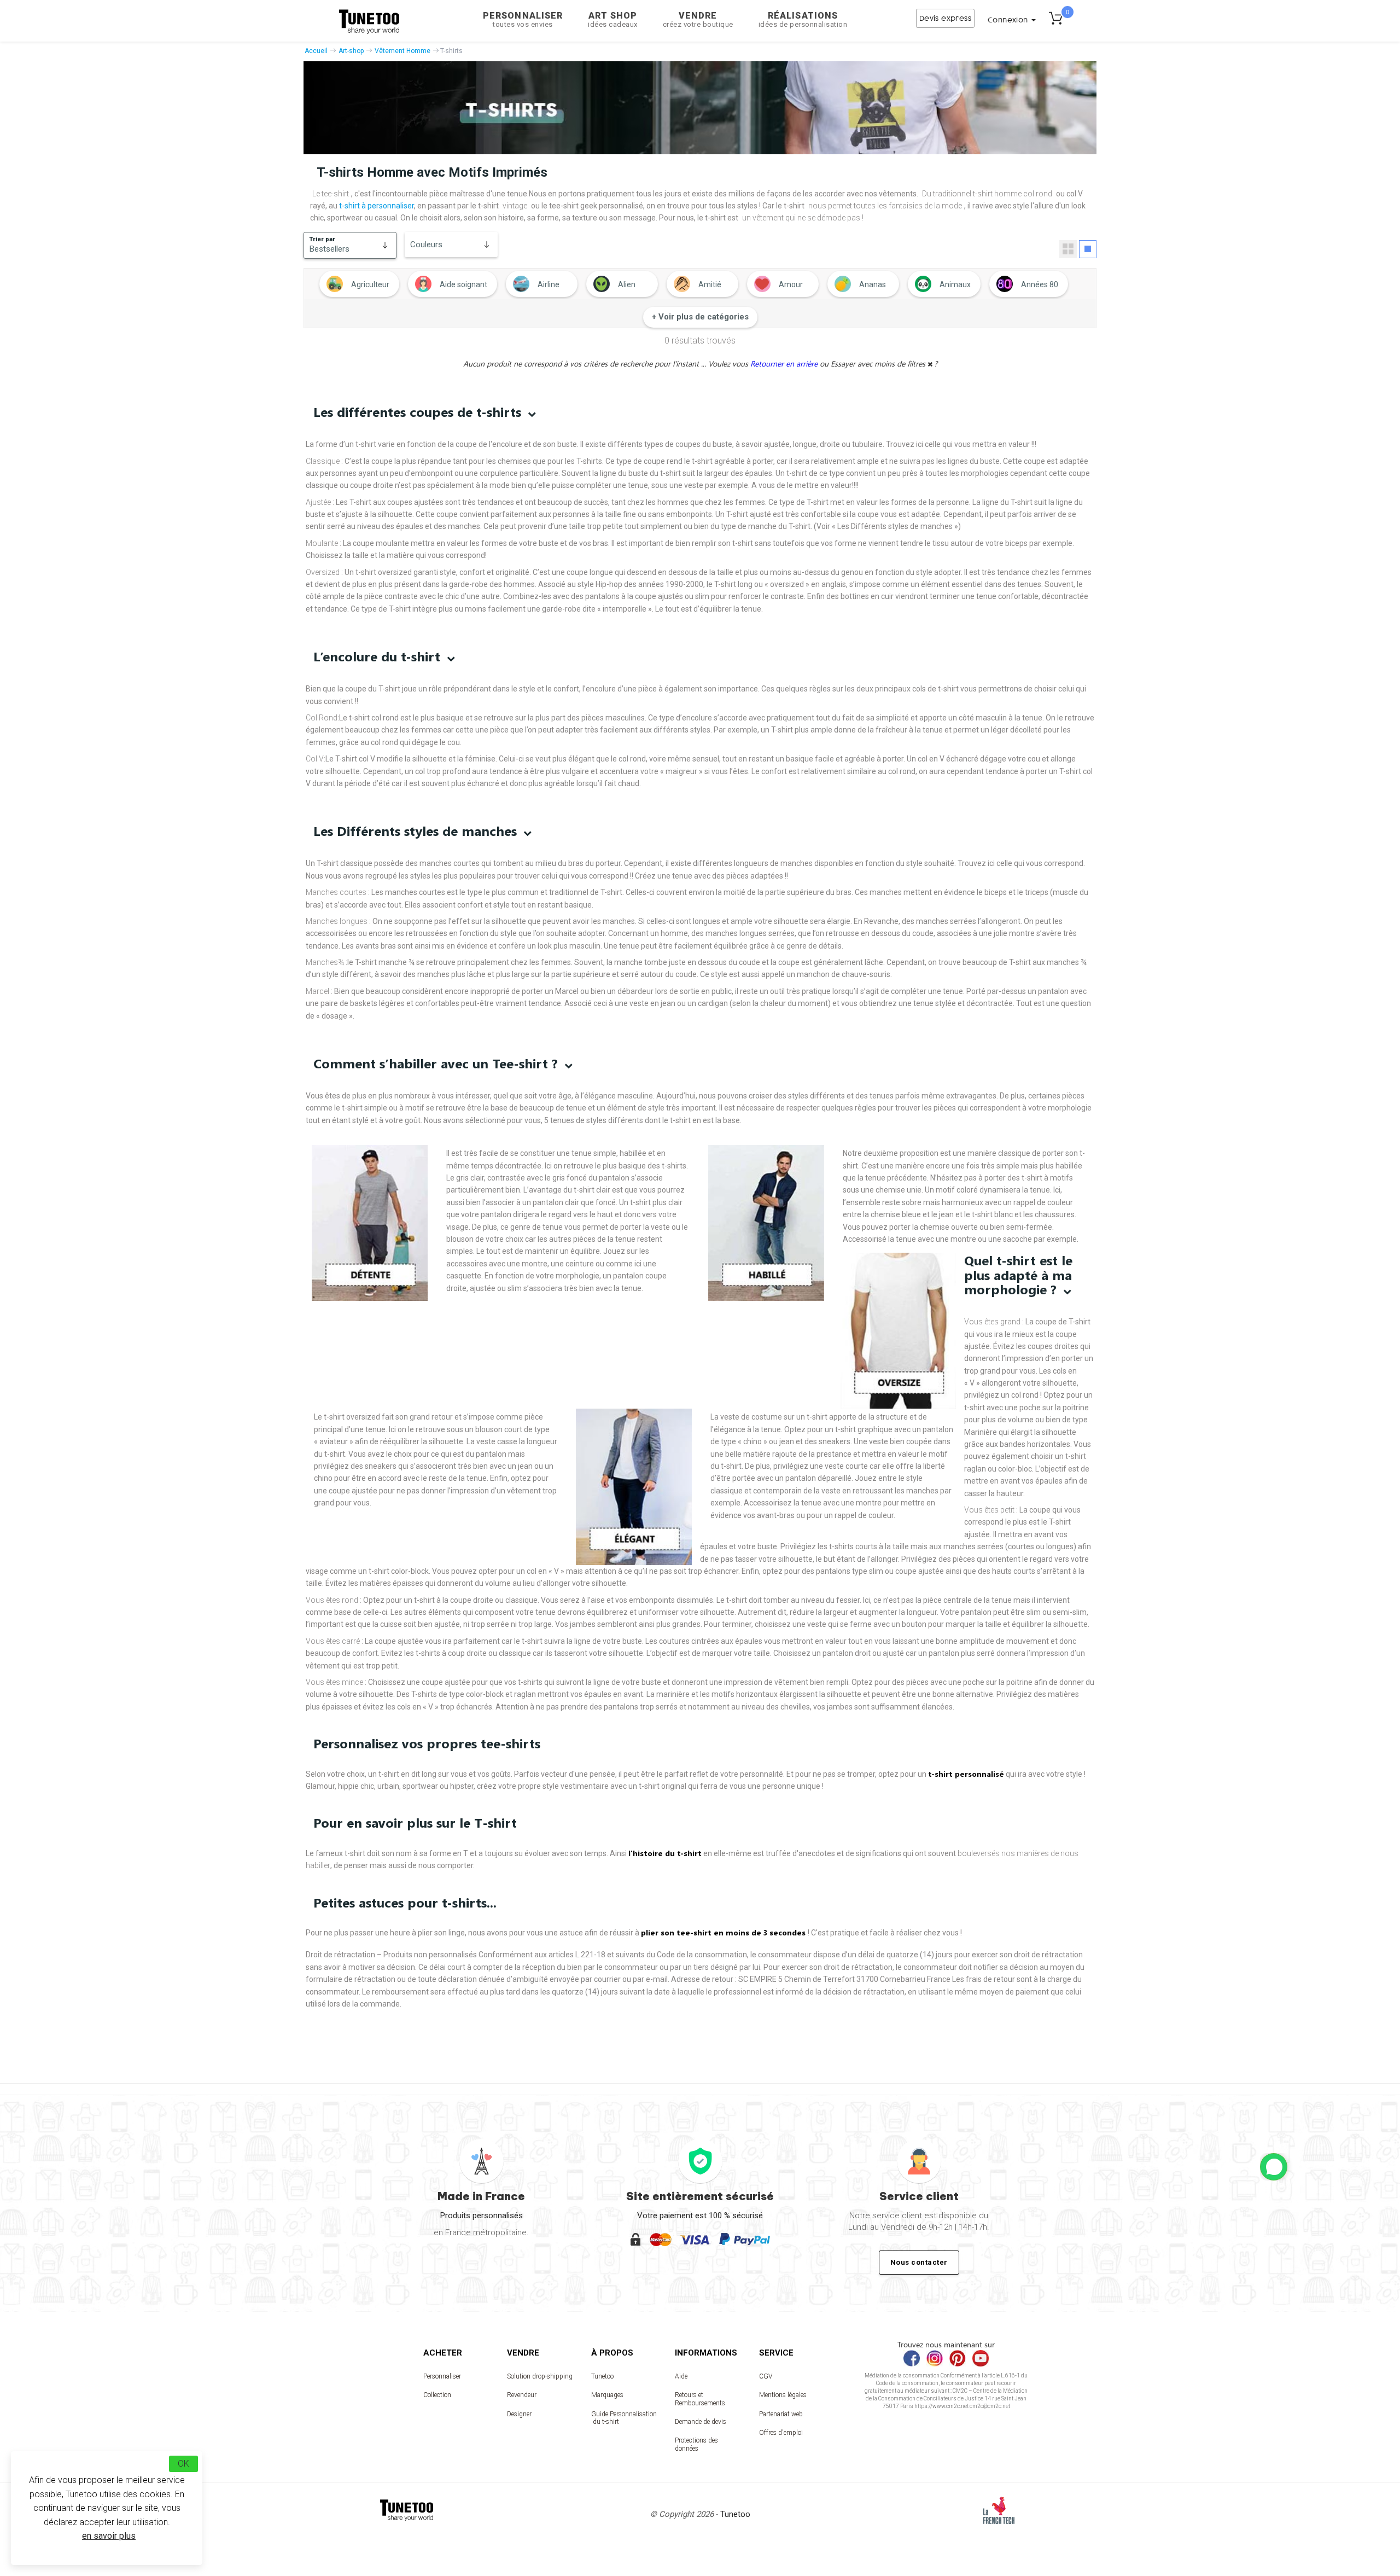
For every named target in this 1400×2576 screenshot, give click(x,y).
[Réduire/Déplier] (1274, 2167)
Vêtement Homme (402, 51)
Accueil (316, 51)
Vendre (698, 19)
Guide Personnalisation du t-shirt (624, 2418)
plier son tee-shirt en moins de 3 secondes (724, 1932)
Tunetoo (602, 2376)
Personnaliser (523, 19)
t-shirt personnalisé (966, 1774)
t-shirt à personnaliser (377, 206)
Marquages (607, 2395)
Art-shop (351, 51)
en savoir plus (109, 2536)
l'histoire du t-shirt (665, 1853)
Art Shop (613, 19)
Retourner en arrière (785, 364)
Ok (183, 2464)
